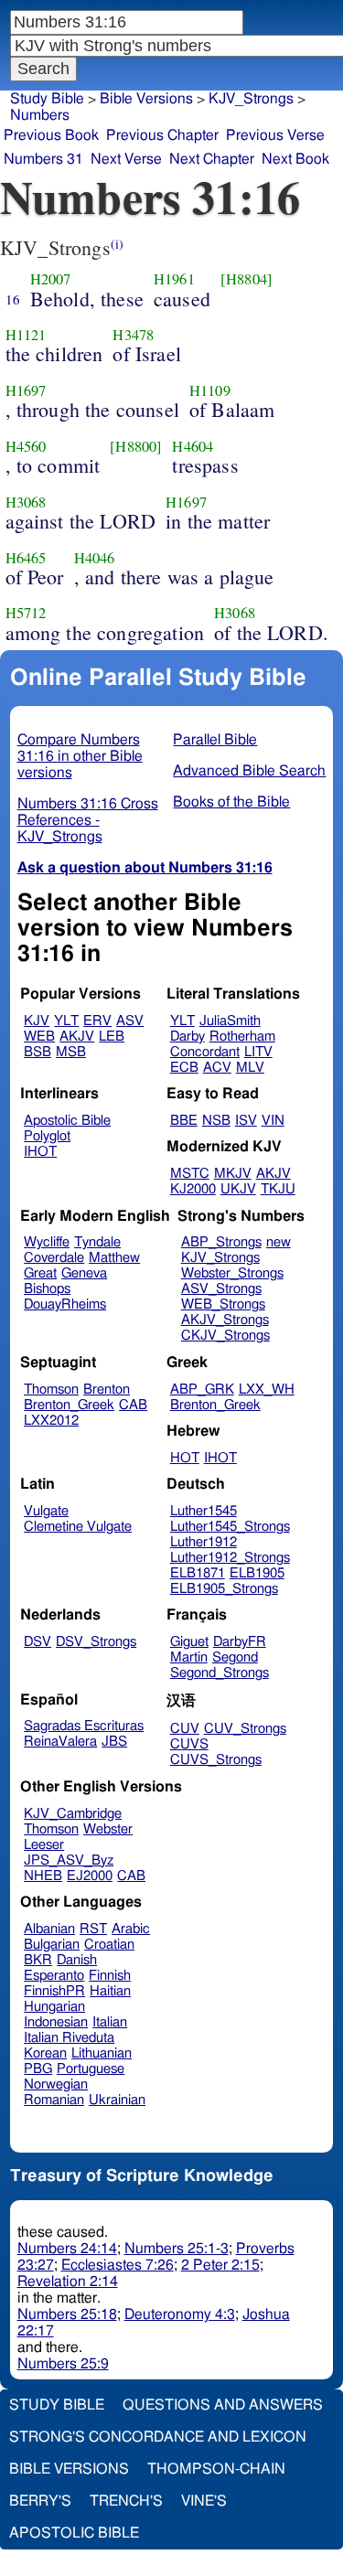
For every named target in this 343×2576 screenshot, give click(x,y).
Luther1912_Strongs (230, 1558)
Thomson (51, 1390)
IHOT (40, 1152)
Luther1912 (204, 1542)
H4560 (26, 446)
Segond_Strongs (220, 1673)
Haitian (110, 1991)
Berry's (40, 2501)
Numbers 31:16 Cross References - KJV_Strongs (88, 820)
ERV (97, 1021)
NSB (216, 1121)
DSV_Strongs (96, 1642)
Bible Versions (146, 99)
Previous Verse (275, 135)
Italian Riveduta (69, 2038)
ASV (130, 1021)
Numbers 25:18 (67, 2314)
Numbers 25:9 (63, 2364)
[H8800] (136, 446)
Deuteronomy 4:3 (180, 2314)
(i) (117, 244)
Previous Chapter (162, 135)
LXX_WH (267, 1390)
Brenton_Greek (69, 1405)
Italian (110, 2022)
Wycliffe (47, 1242)
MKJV (233, 1174)
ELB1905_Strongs (224, 1589)
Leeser (44, 1845)
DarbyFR (240, 1642)
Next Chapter (212, 159)
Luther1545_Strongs (230, 1527)
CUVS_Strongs (216, 1760)
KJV (37, 1021)
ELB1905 (257, 1573)
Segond (235, 1657)
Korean (45, 2053)
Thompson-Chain (216, 2469)
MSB (71, 1052)
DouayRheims (65, 1304)
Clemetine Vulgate (78, 1527)
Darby (188, 1037)
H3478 (133, 335)
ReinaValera (60, 1742)
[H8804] (247, 279)
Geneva (84, 1273)
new (279, 1242)
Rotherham (242, 1037)
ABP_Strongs (221, 1242)
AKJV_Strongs (225, 1320)
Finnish (110, 1976)
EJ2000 (90, 1876)
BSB (38, 1052)
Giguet (189, 1642)
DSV (38, 1642)
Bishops (47, 1289)
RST (93, 1929)
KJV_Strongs (220, 1258)
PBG (38, 2069)
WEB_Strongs (223, 1304)
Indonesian (56, 2022)
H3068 (26, 502)
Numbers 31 (43, 159)
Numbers (40, 115)
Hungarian (54, 2007)
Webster (108, 1829)
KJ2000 (193, 1189)
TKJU (278, 1189)
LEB (112, 1037)
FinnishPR (54, 1991)
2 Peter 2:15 (220, 2265)
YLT (66, 1021)
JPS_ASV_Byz (69, 1860)
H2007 (51, 279)
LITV (258, 1052)
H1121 (26, 335)
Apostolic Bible (74, 2533)
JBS (114, 1742)
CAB (133, 1405)
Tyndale (97, 1242)
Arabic (131, 1929)
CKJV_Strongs (225, 1336)
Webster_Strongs (232, 1273)
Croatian (109, 1945)
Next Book (295, 159)
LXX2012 (51, 1421)
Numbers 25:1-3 (177, 2249)
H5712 (26, 613)
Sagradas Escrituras (84, 1726)
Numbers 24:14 (67, 2249)
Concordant (205, 1052)
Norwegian (56, 2084)
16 (13, 299)
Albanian (49, 1929)
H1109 (210, 390)
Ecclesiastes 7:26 (118, 2265)
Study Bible (47, 99)
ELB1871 (198, 1573)
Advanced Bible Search (249, 771)
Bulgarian (52, 1945)
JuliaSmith (230, 1021)
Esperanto (54, 1976)
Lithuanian (102, 2053)
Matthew (114, 1258)
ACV (217, 1068)
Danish (77, 1960)
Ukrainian (117, 2100)
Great (40, 1273)
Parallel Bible (215, 740)
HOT (185, 1458)
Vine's (204, 2501)
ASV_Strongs (221, 1289)
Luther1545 (204, 1511)
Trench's (126, 2501)
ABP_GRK (202, 1390)
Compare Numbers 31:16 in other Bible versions (80, 756)
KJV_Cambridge (73, 1814)
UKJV (238, 1189)
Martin (189, 1657)
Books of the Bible (231, 802)
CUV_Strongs (245, 1729)
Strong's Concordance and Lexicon (158, 2437)
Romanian (54, 2100)
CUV (185, 1729)
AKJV (77, 1037)
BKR (38, 1960)
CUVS (189, 1744)
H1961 (174, 279)
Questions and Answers (223, 2405)
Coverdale (54, 1258)
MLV (250, 1068)
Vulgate (46, 1511)
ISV (246, 1121)
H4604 (193, 446)
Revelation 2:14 (68, 2282)
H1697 (26, 390)
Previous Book (51, 135)
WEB (39, 1037)
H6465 (26, 558)
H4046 (95, 558)
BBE (184, 1121)
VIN (273, 1121)
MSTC (190, 1174)
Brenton (107, 1390)
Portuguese (91, 2069)
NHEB (43, 1876)
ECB (184, 1068)
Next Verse (126, 159)
